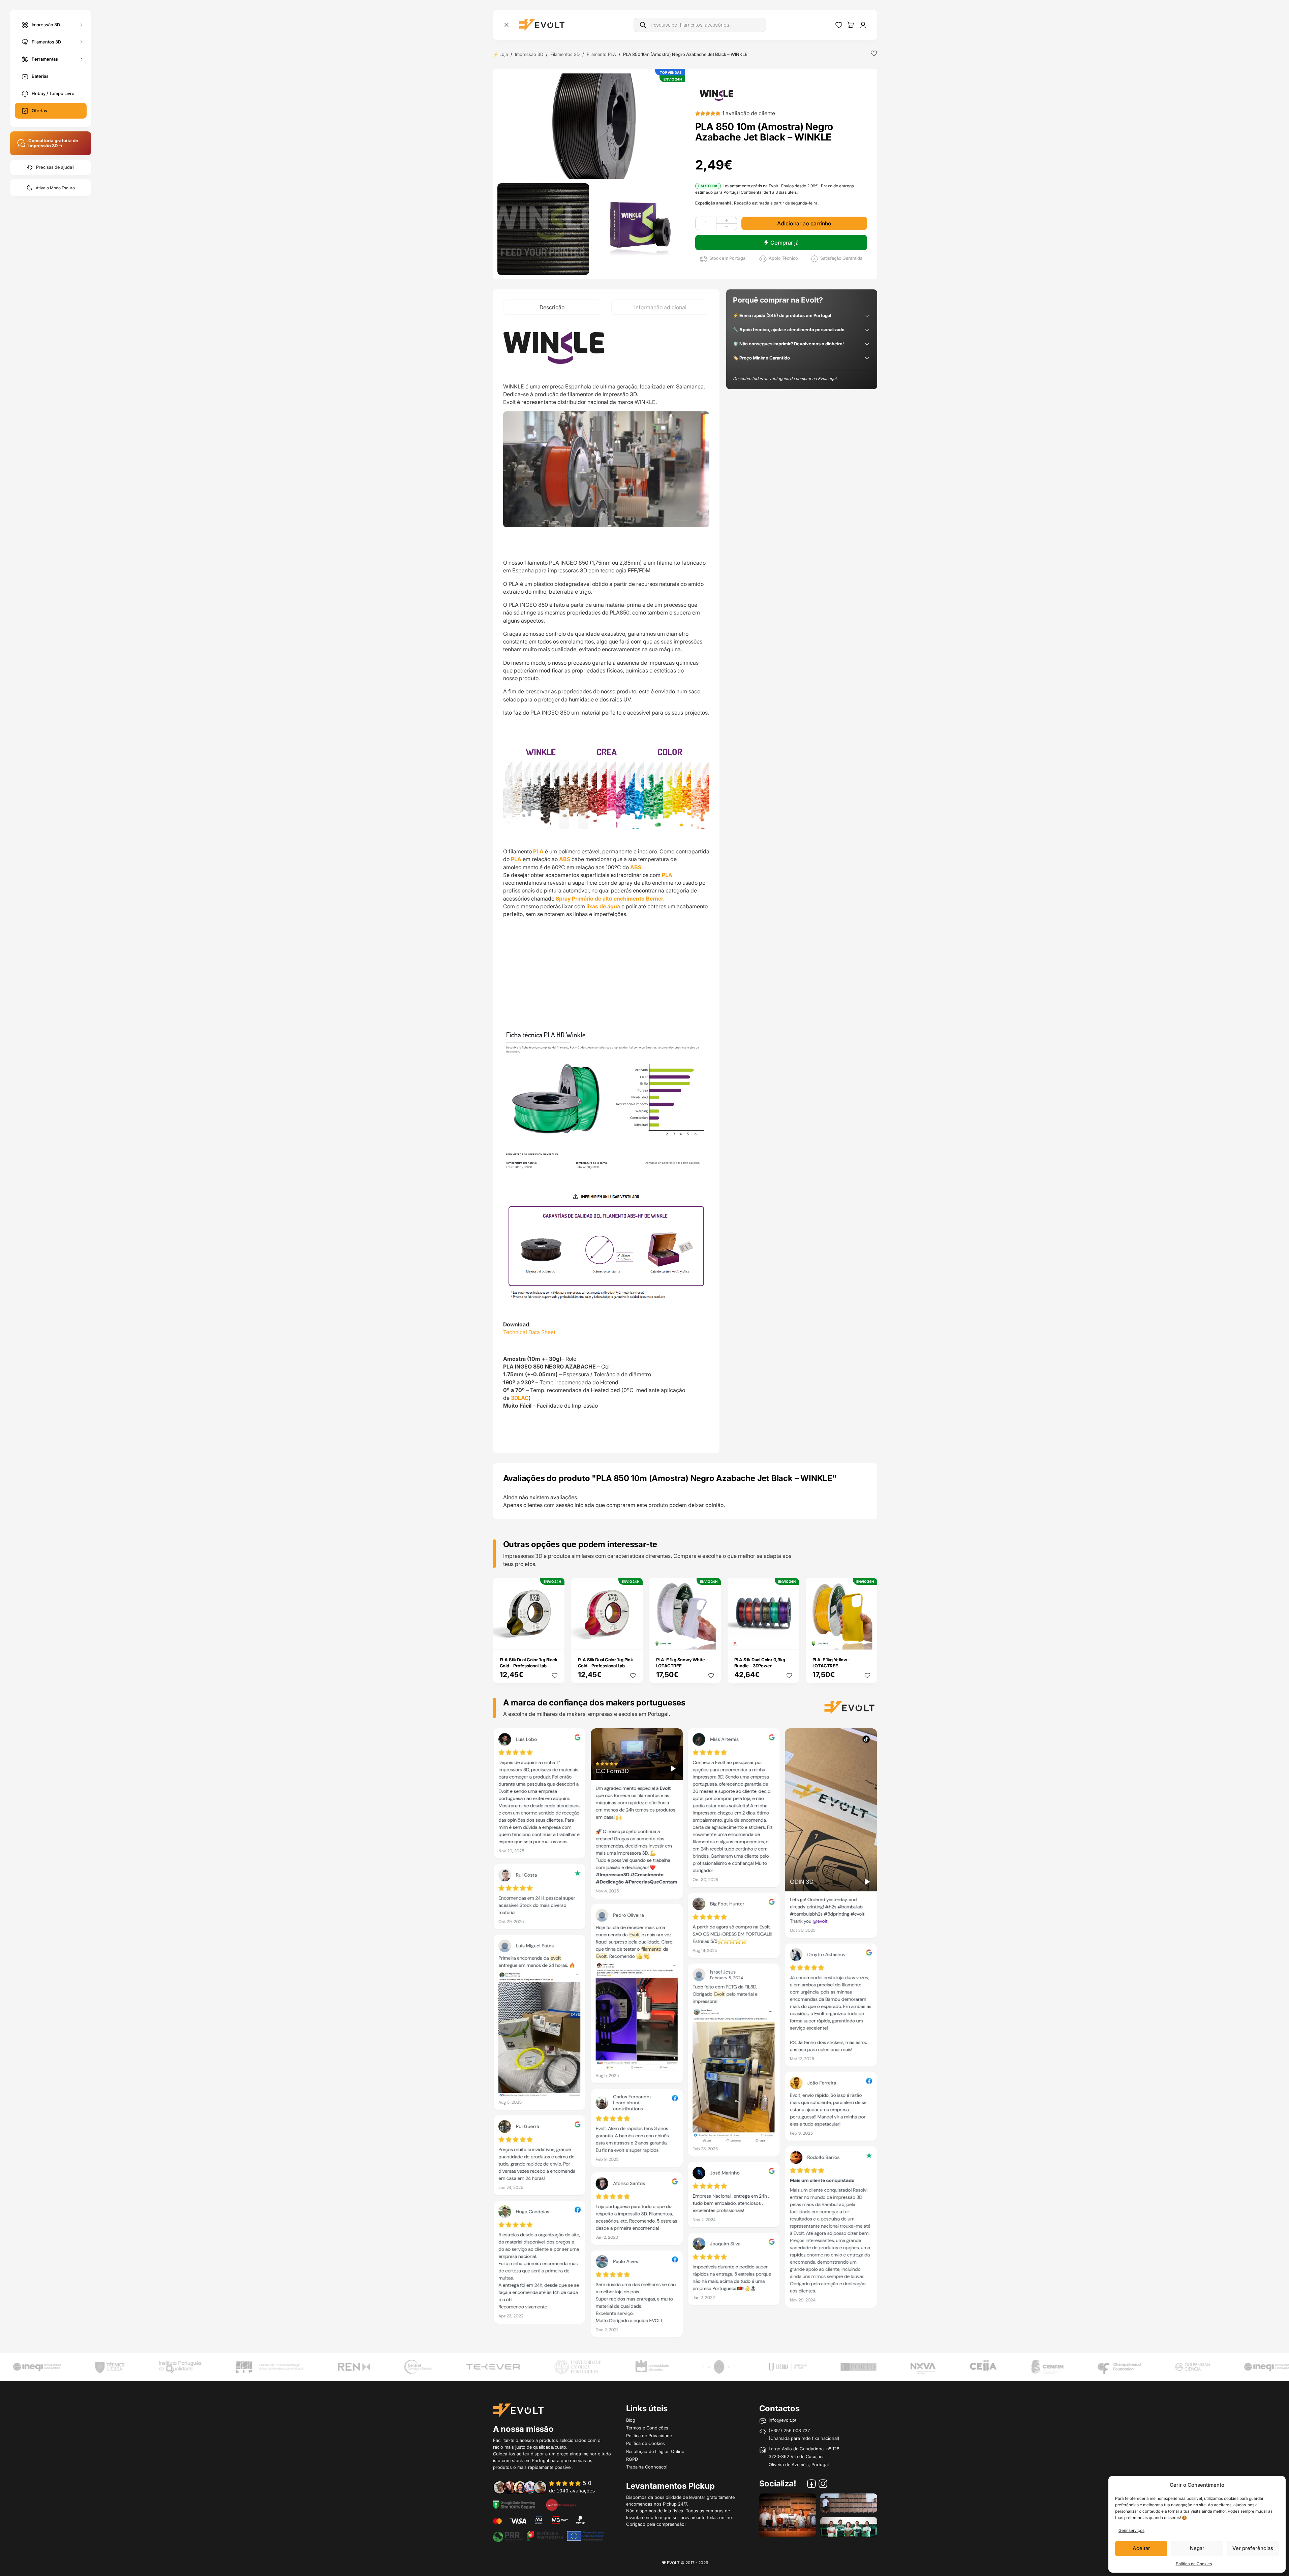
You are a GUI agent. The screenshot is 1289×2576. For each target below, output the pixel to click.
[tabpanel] (606, 884)
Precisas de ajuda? (55, 167)
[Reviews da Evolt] (549, 2487)
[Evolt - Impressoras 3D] (542, 25)
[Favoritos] (839, 25)
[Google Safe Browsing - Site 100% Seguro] (514, 2504)
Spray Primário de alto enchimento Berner (609, 899)
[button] (591, 126)
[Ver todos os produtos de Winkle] (716, 95)
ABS (565, 859)
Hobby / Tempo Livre (53, 93)
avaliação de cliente (749, 113)
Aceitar (1141, 2548)
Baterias (40, 76)
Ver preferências (1253, 2548)
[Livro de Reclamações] (561, 2504)
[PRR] (548, 2536)
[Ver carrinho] (851, 25)
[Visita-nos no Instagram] (823, 2485)
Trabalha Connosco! (647, 2467)
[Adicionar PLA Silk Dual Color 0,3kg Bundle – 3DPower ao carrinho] (789, 1640)
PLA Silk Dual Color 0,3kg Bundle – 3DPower (760, 1663)
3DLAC (520, 1398)
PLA (538, 851)
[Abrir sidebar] (507, 25)
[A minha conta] (863, 25)
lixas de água (603, 906)
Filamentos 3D (46, 41)
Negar (1197, 2548)
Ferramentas (45, 59)
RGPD (632, 2459)
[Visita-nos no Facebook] (811, 2485)
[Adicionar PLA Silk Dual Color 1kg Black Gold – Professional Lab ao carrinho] (555, 1640)
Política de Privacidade (649, 2436)
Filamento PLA (601, 54)
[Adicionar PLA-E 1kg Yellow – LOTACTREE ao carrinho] (867, 1640)
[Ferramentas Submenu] (82, 59)
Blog (631, 2420)
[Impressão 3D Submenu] (82, 25)
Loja (504, 54)
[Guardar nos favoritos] (874, 53)
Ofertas (39, 111)
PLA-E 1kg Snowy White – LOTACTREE (682, 1663)
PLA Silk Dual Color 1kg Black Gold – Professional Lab (529, 1663)
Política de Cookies (1194, 2564)
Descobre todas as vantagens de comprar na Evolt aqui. (785, 379)
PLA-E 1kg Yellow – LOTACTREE (831, 1663)
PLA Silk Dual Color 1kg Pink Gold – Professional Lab (605, 1663)
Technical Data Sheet (529, 1332)
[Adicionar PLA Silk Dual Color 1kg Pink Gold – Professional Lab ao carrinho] (633, 1640)
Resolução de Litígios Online (655, 2451)
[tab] (552, 307)
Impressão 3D (46, 24)
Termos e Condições (647, 2428)
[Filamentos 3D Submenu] (82, 42)
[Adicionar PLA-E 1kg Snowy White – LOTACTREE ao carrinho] (711, 1640)
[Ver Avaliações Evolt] (685, 2035)
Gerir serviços (1131, 2530)
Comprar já (785, 243)
